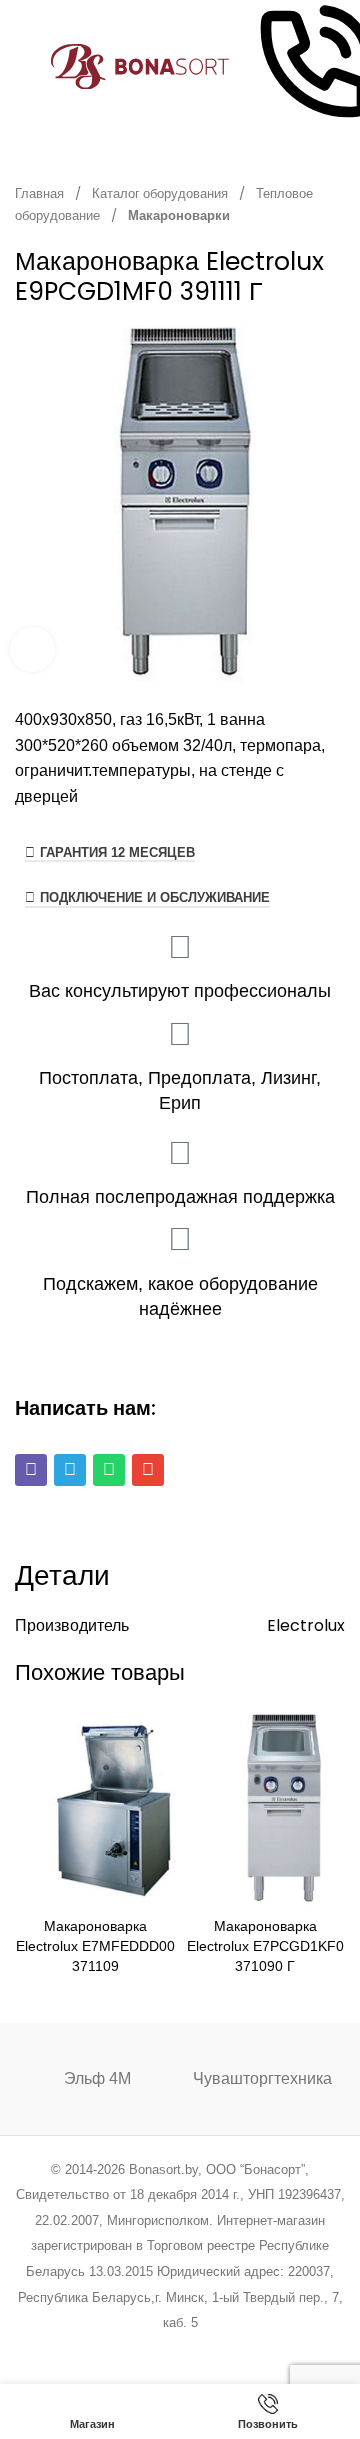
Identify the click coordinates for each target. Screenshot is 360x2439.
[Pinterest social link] (154, 2349)
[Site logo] (140, 65)
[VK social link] (230, 2349)
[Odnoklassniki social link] (179, 2349)
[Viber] (31, 1470)
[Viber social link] (281, 2349)
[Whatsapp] (109, 1470)
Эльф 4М (97, 2078)
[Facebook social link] (78, 2349)
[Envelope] (148, 1470)
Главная (41, 193)
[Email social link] (129, 2349)
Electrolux (306, 1625)
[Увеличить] (32, 649)
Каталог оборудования (161, 193)
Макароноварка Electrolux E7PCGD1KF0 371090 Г (265, 1946)
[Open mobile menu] (23, 67)
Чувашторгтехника (262, 2078)
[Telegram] (70, 1470)
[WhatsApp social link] (205, 2349)
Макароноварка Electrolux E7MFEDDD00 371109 (95, 1946)
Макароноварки (179, 215)
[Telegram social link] (255, 2349)
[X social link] (103, 2349)
